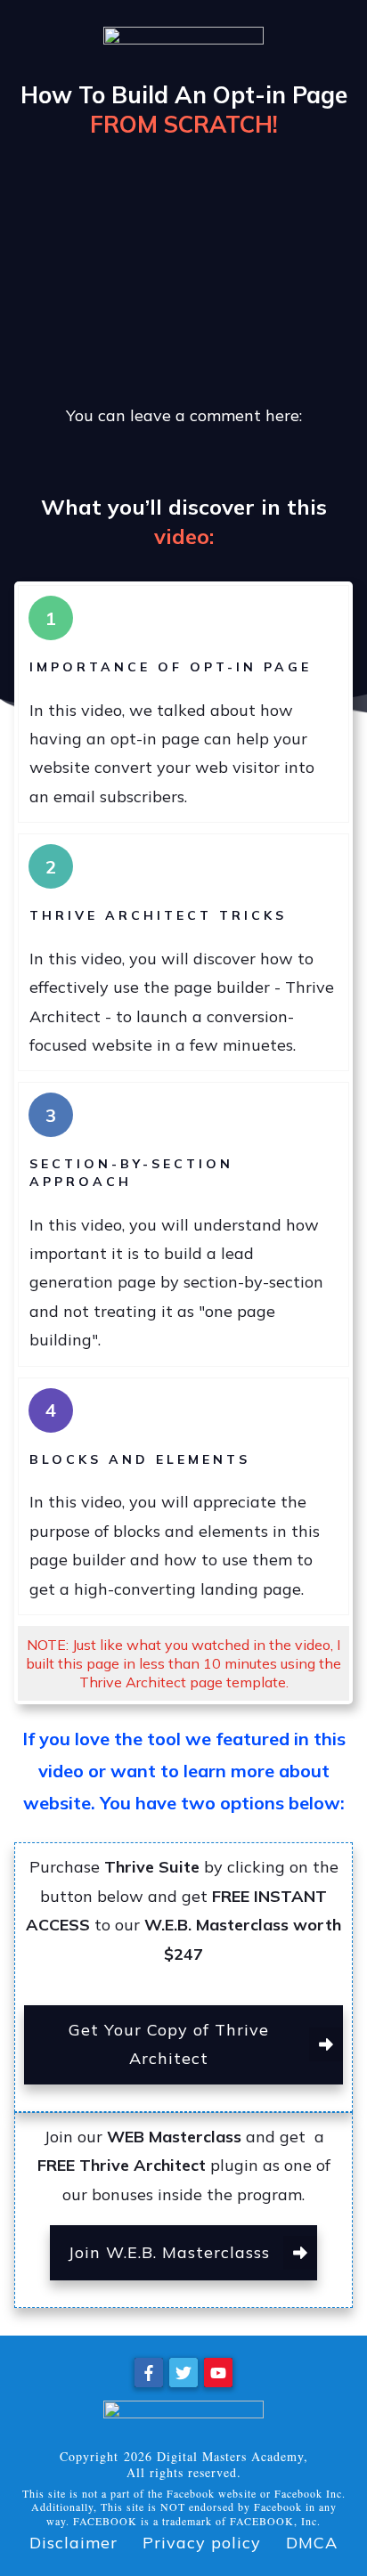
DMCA (312, 2543)
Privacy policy (202, 2543)
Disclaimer (73, 2543)
